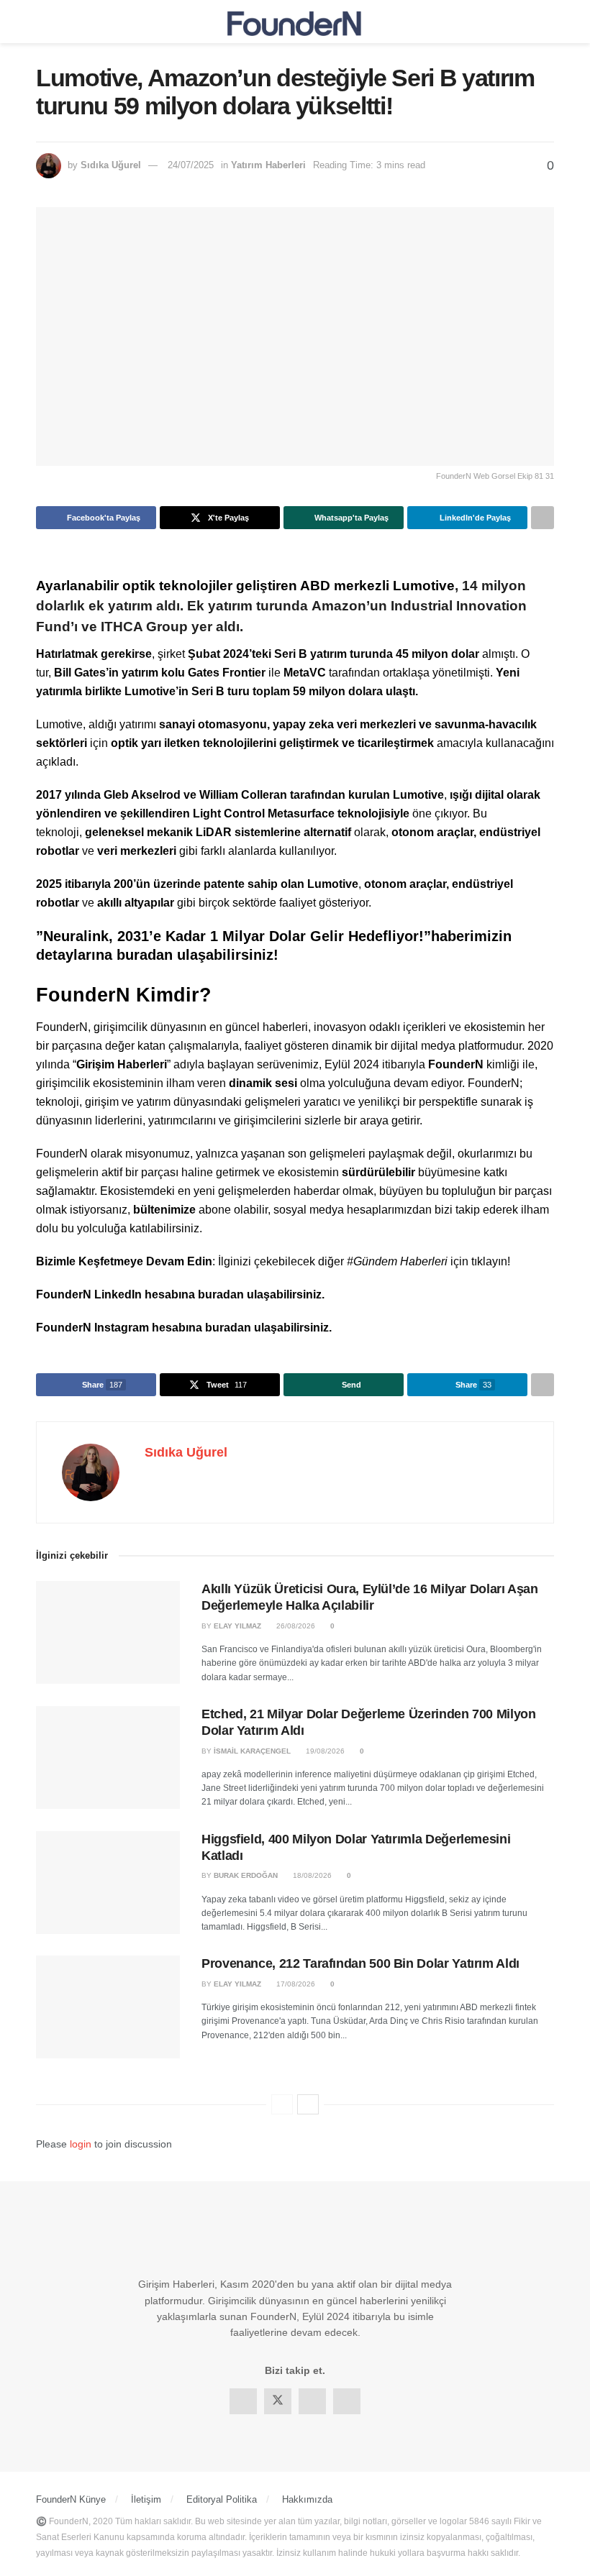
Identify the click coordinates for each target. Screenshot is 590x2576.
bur (128, 955)
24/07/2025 (191, 165)
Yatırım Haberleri (268, 165)
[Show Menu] (42, 22)
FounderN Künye (71, 2499)
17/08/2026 (295, 1984)
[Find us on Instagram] (312, 2401)
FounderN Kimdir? (124, 995)
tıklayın (489, 1261)
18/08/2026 (311, 1875)
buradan (221, 1294)
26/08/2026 (295, 1626)
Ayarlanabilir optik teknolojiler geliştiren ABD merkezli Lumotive (245, 586)
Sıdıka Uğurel (111, 165)
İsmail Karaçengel (252, 1751)
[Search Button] (548, 22)
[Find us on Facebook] (243, 2401)
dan (160, 955)
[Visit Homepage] (295, 22)
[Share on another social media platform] (543, 518)
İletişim (146, 2499)
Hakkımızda (307, 2499)
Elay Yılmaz (237, 1626)
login (81, 2144)
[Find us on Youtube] (347, 2401)
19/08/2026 (324, 1751)
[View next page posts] (308, 2104)
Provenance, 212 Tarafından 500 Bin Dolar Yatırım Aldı (360, 1963)
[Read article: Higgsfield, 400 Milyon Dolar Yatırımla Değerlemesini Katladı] (108, 1883)
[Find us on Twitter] (278, 2401)
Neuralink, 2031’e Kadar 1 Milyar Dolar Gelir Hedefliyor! (233, 936)
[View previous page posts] (282, 2104)
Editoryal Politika (222, 2499)
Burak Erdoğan (246, 1875)
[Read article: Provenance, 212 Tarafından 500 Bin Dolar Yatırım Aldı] (108, 2007)
